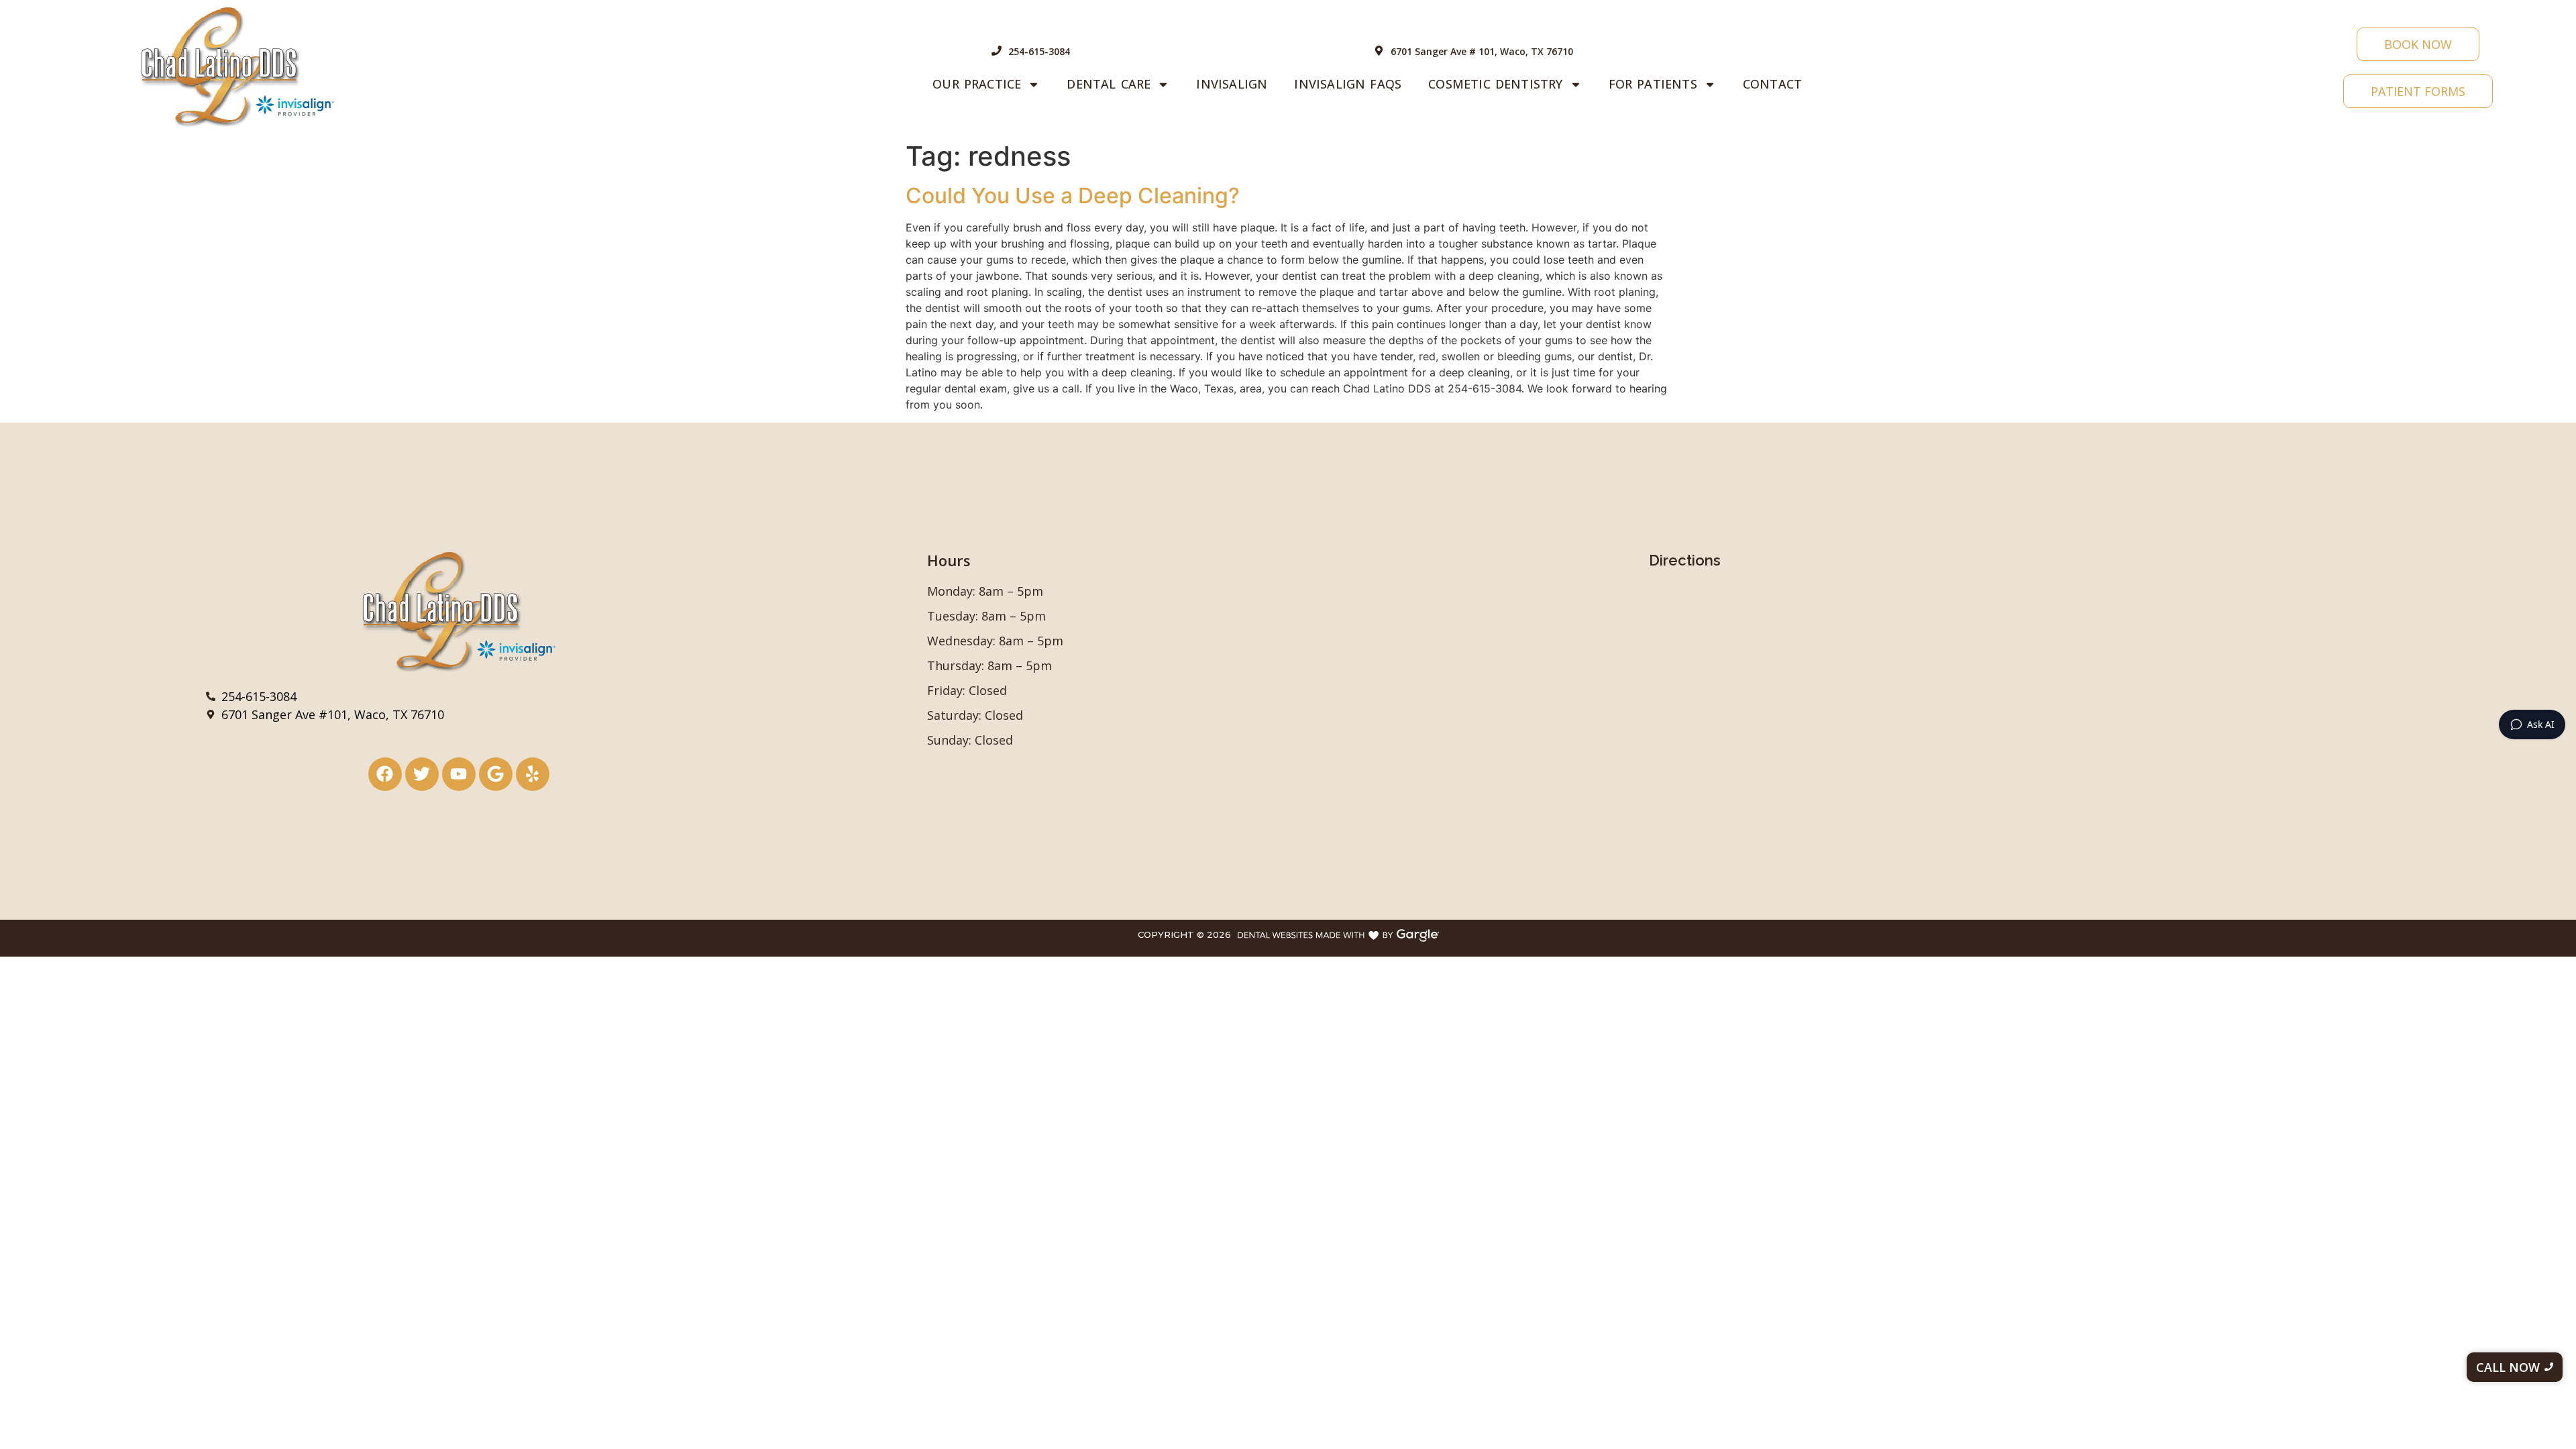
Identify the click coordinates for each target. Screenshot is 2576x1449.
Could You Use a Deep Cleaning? (1073, 196)
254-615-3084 (1039, 51)
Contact (1772, 84)
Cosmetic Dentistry (1495, 84)
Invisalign (1232, 84)
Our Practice (977, 84)
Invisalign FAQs (1348, 84)
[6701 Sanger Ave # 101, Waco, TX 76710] (1379, 51)
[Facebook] (385, 774)
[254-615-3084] (997, 51)
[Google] (496, 774)
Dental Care (1109, 84)
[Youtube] (459, 774)
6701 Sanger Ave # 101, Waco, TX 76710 (1482, 51)
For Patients (1653, 84)
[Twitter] (422, 774)
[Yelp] (533, 774)
